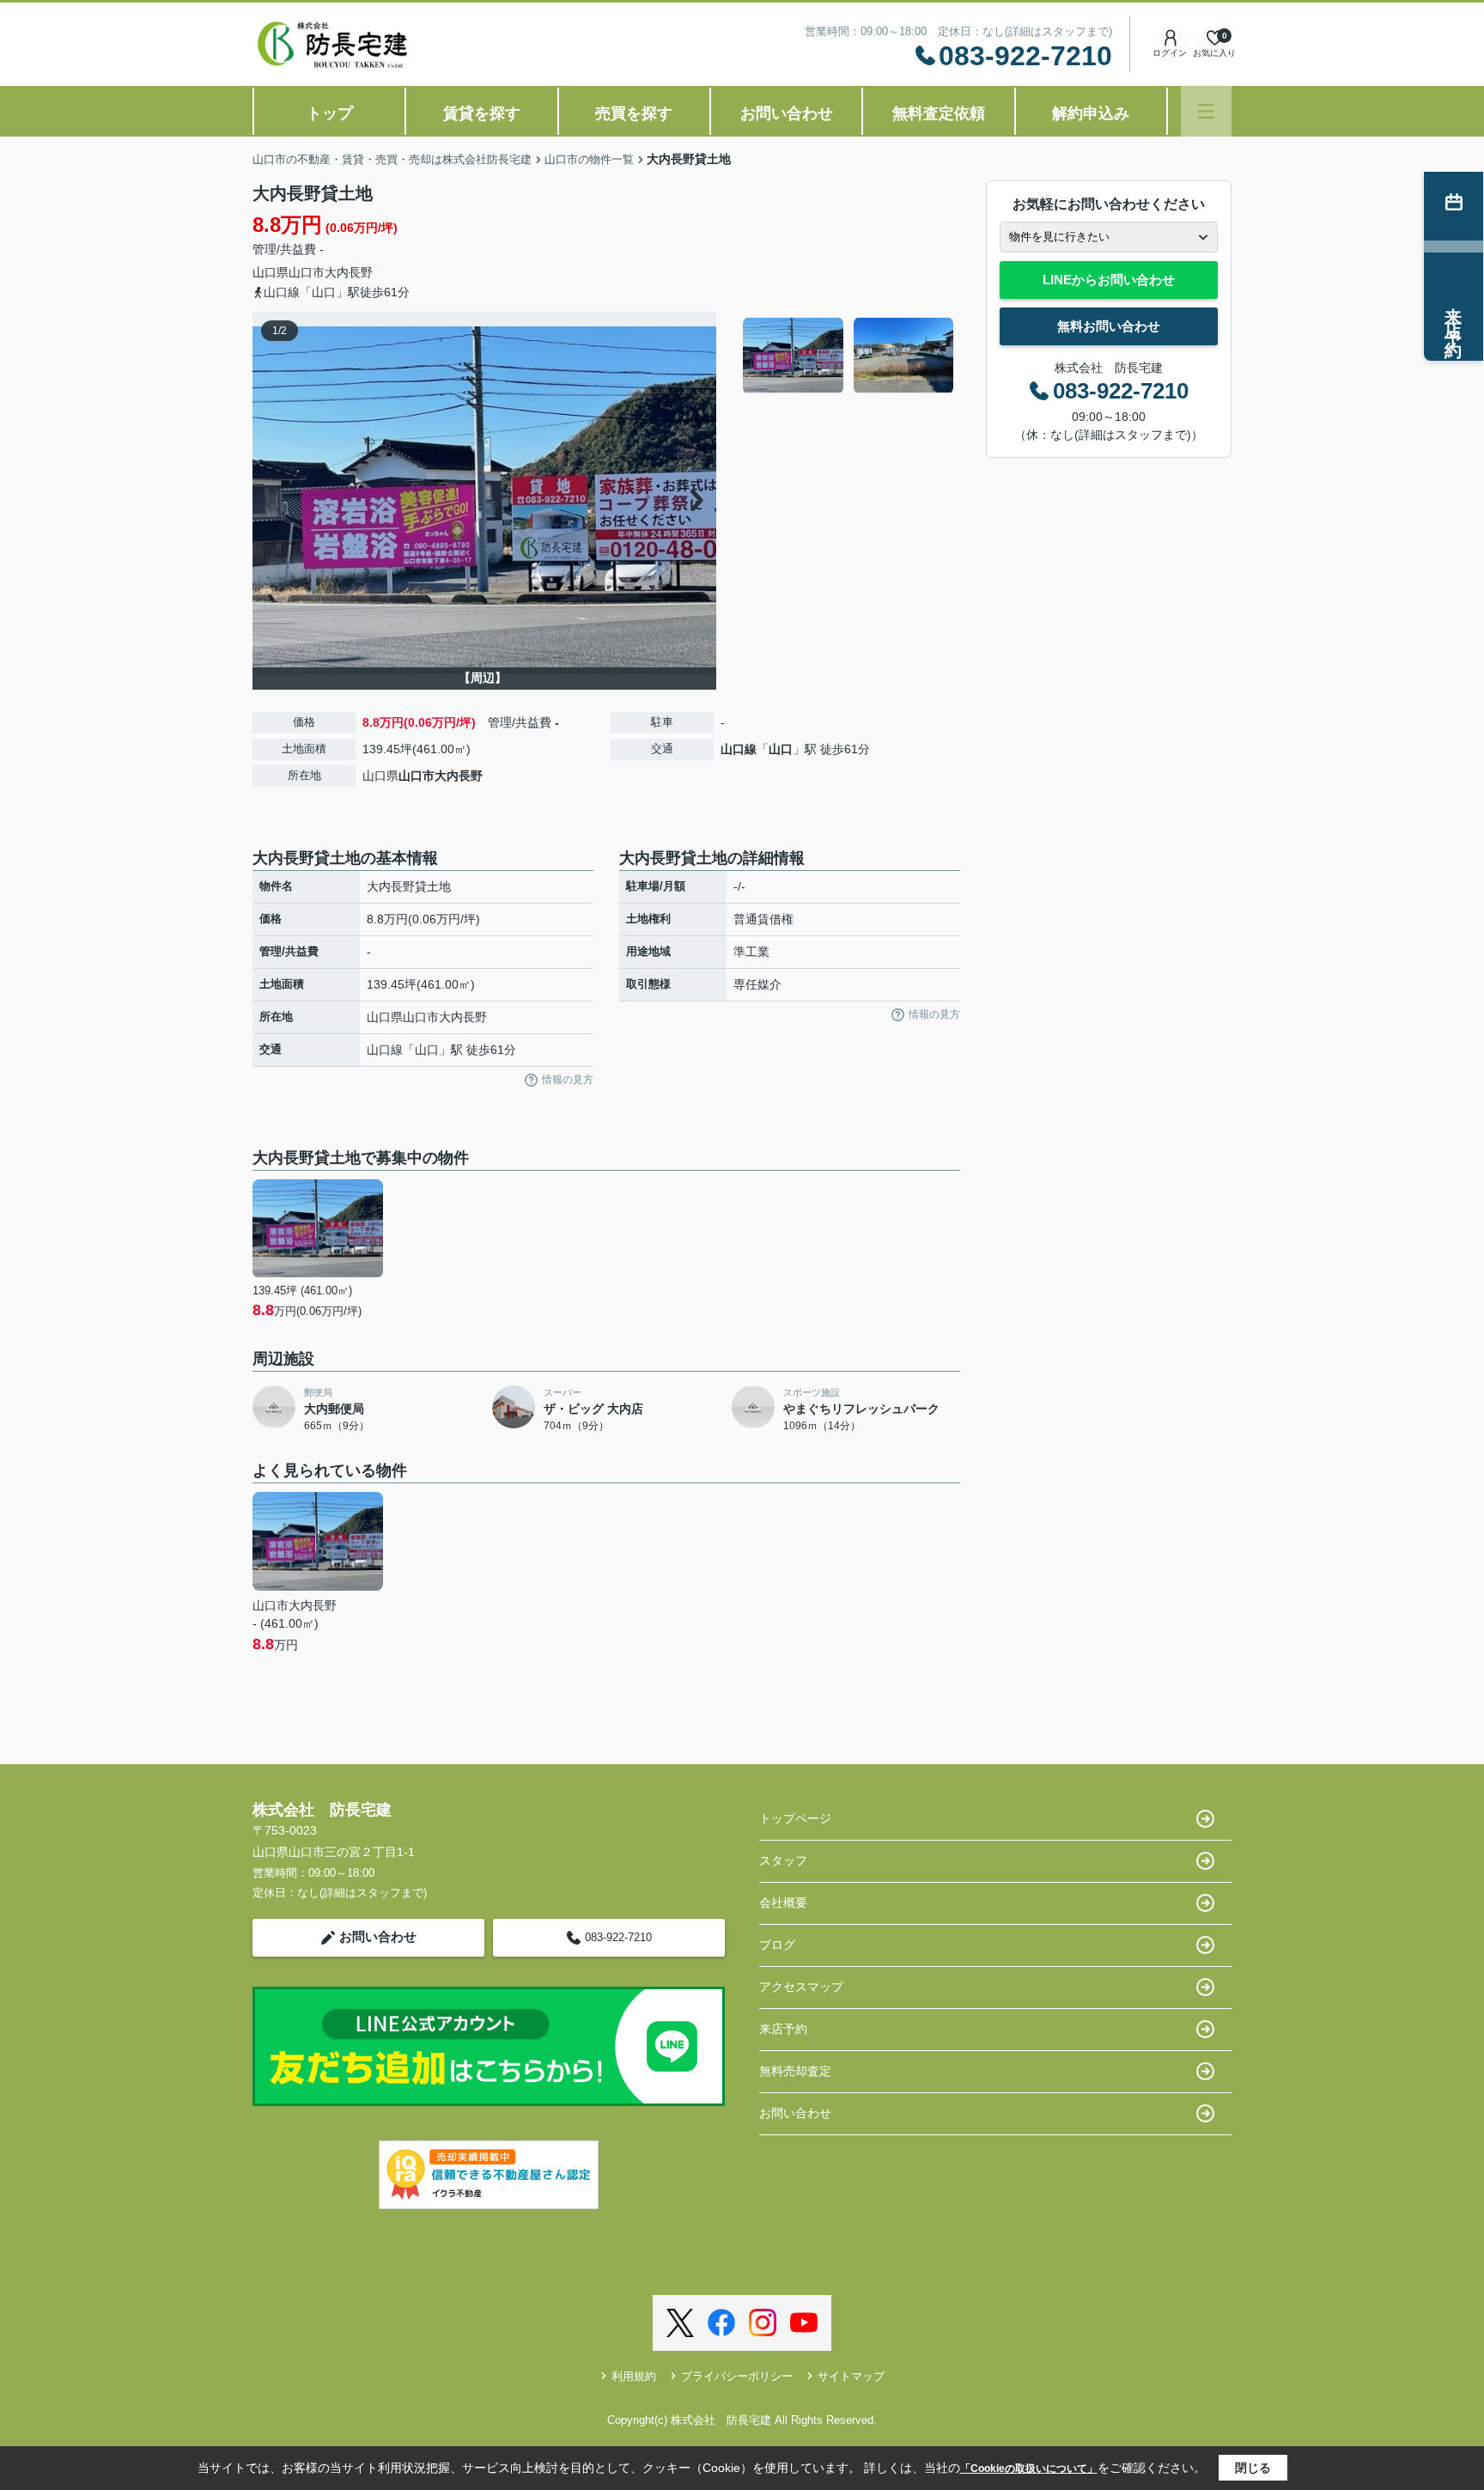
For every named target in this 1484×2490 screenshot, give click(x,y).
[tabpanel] (849, 356)
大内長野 (349, 272)
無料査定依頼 (939, 113)
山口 (781, 749)
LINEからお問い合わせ (1109, 280)
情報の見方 (568, 1080)
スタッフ (783, 1860)
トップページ (795, 1818)
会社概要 (783, 1903)
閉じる (1253, 2468)
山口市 (307, 272)
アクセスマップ (801, 1987)
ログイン (1170, 53)
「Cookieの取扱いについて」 (1029, 2469)
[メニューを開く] (1206, 111)
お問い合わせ (787, 113)
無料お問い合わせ (1109, 326)
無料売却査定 (795, 2071)
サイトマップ (851, 2376)
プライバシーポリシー (737, 2376)
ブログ (777, 1945)
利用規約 (634, 2376)
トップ (330, 113)
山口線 (739, 749)
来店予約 (783, 2029)
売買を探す (634, 113)
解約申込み (1091, 113)
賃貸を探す (482, 113)
